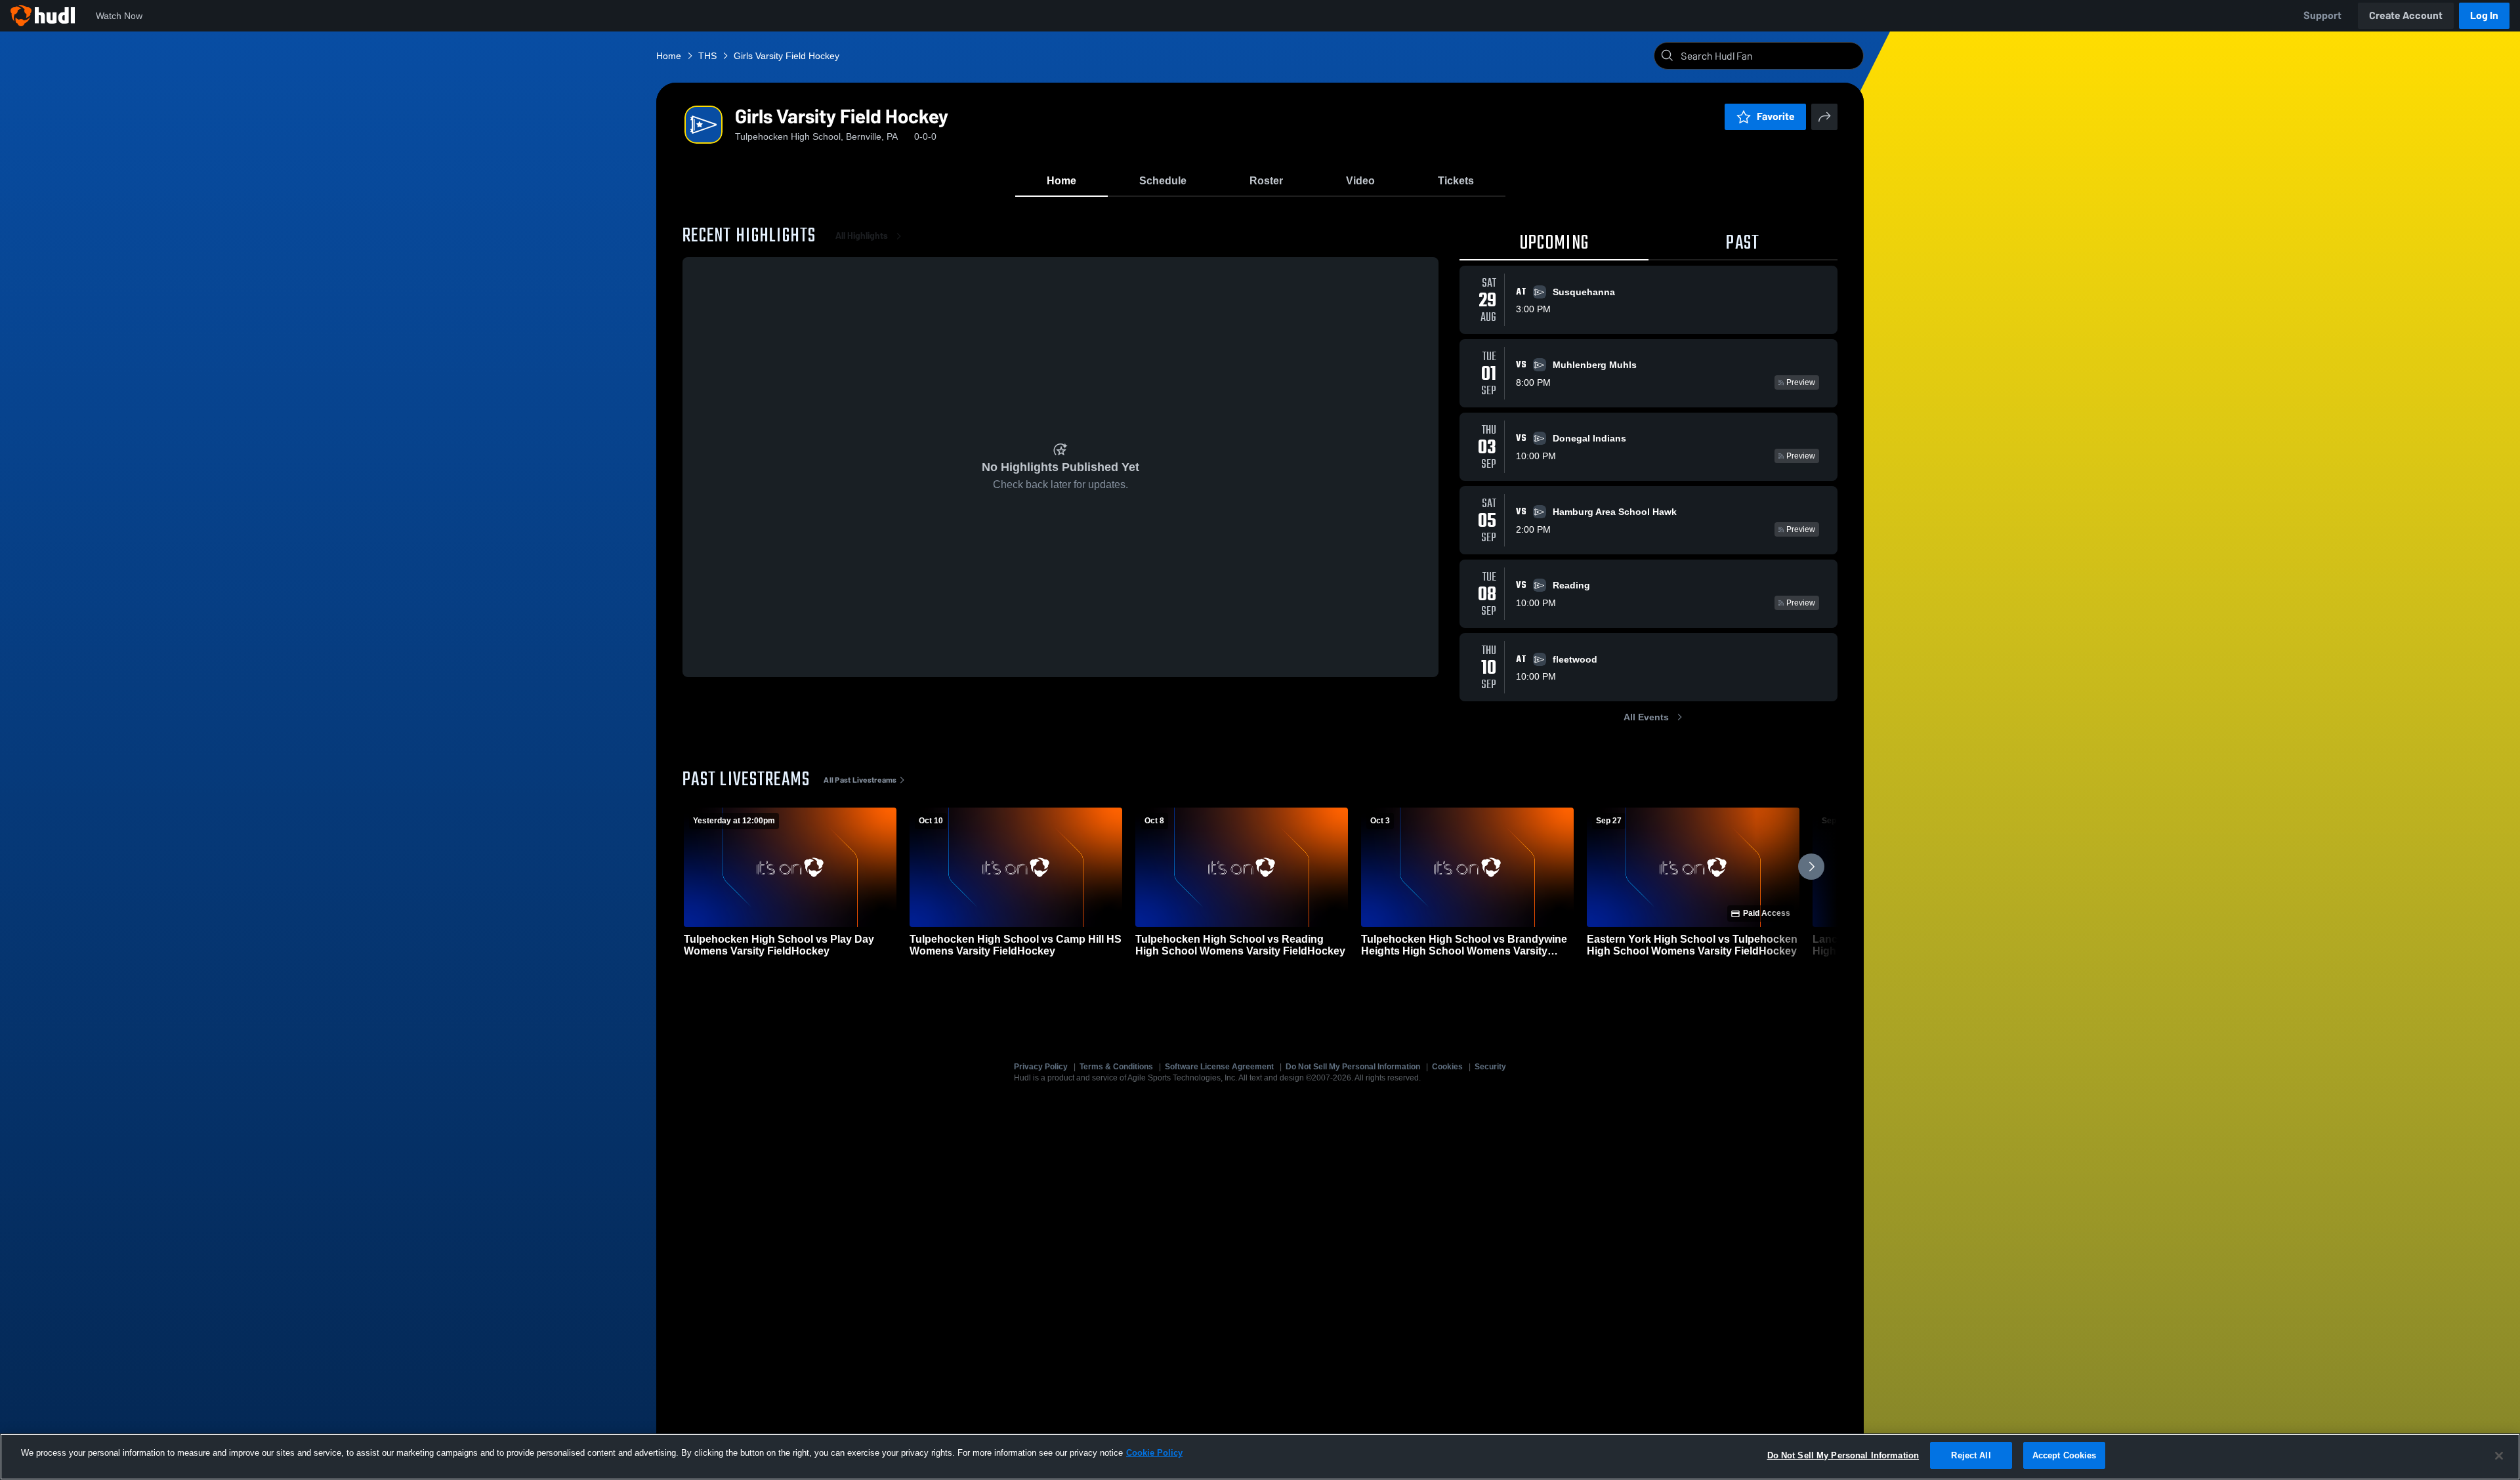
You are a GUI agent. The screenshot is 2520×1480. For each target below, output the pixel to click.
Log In (2484, 15)
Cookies (1447, 1067)
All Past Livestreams (860, 780)
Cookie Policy (1154, 1453)
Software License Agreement (1219, 1067)
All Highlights (862, 236)
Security (1490, 1067)
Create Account (2406, 15)
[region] (1260, 1457)
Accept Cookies (2065, 1455)
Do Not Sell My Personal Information (1353, 1067)
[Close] (2499, 1456)
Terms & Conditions (1116, 1067)
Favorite (1776, 116)
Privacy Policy (1041, 1067)
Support (2322, 15)
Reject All (1971, 1455)
